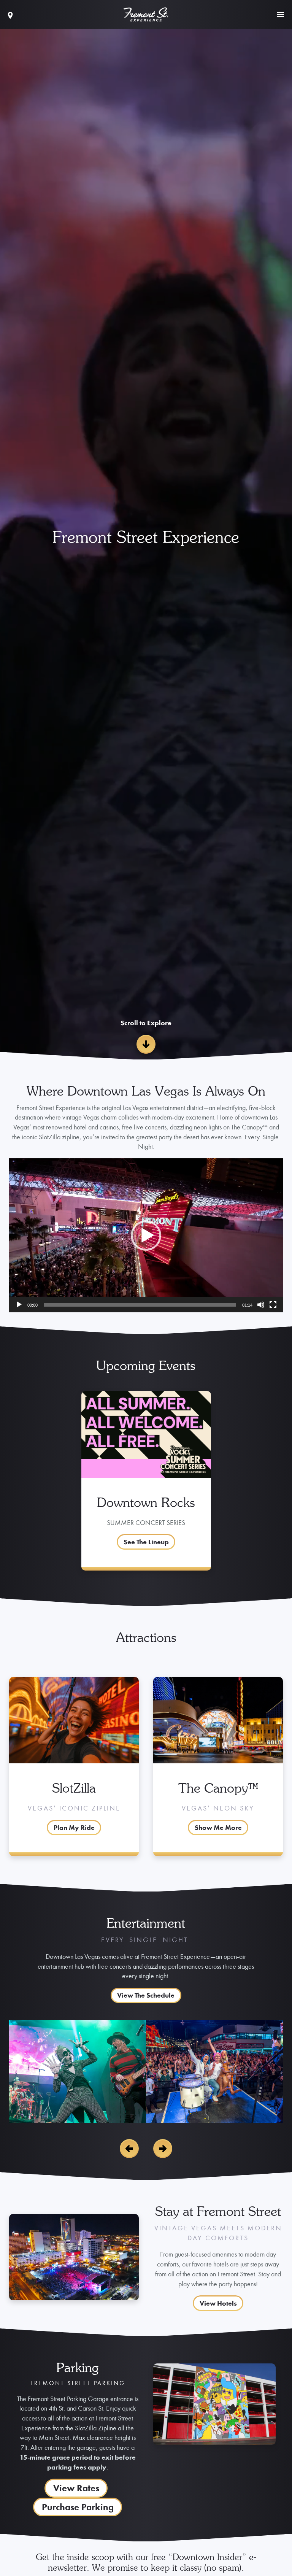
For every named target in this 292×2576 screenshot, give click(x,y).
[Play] (19, 1305)
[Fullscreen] (273, 1305)
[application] (146, 1235)
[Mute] (261, 1305)
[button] (146, 1236)
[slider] (140, 1305)
